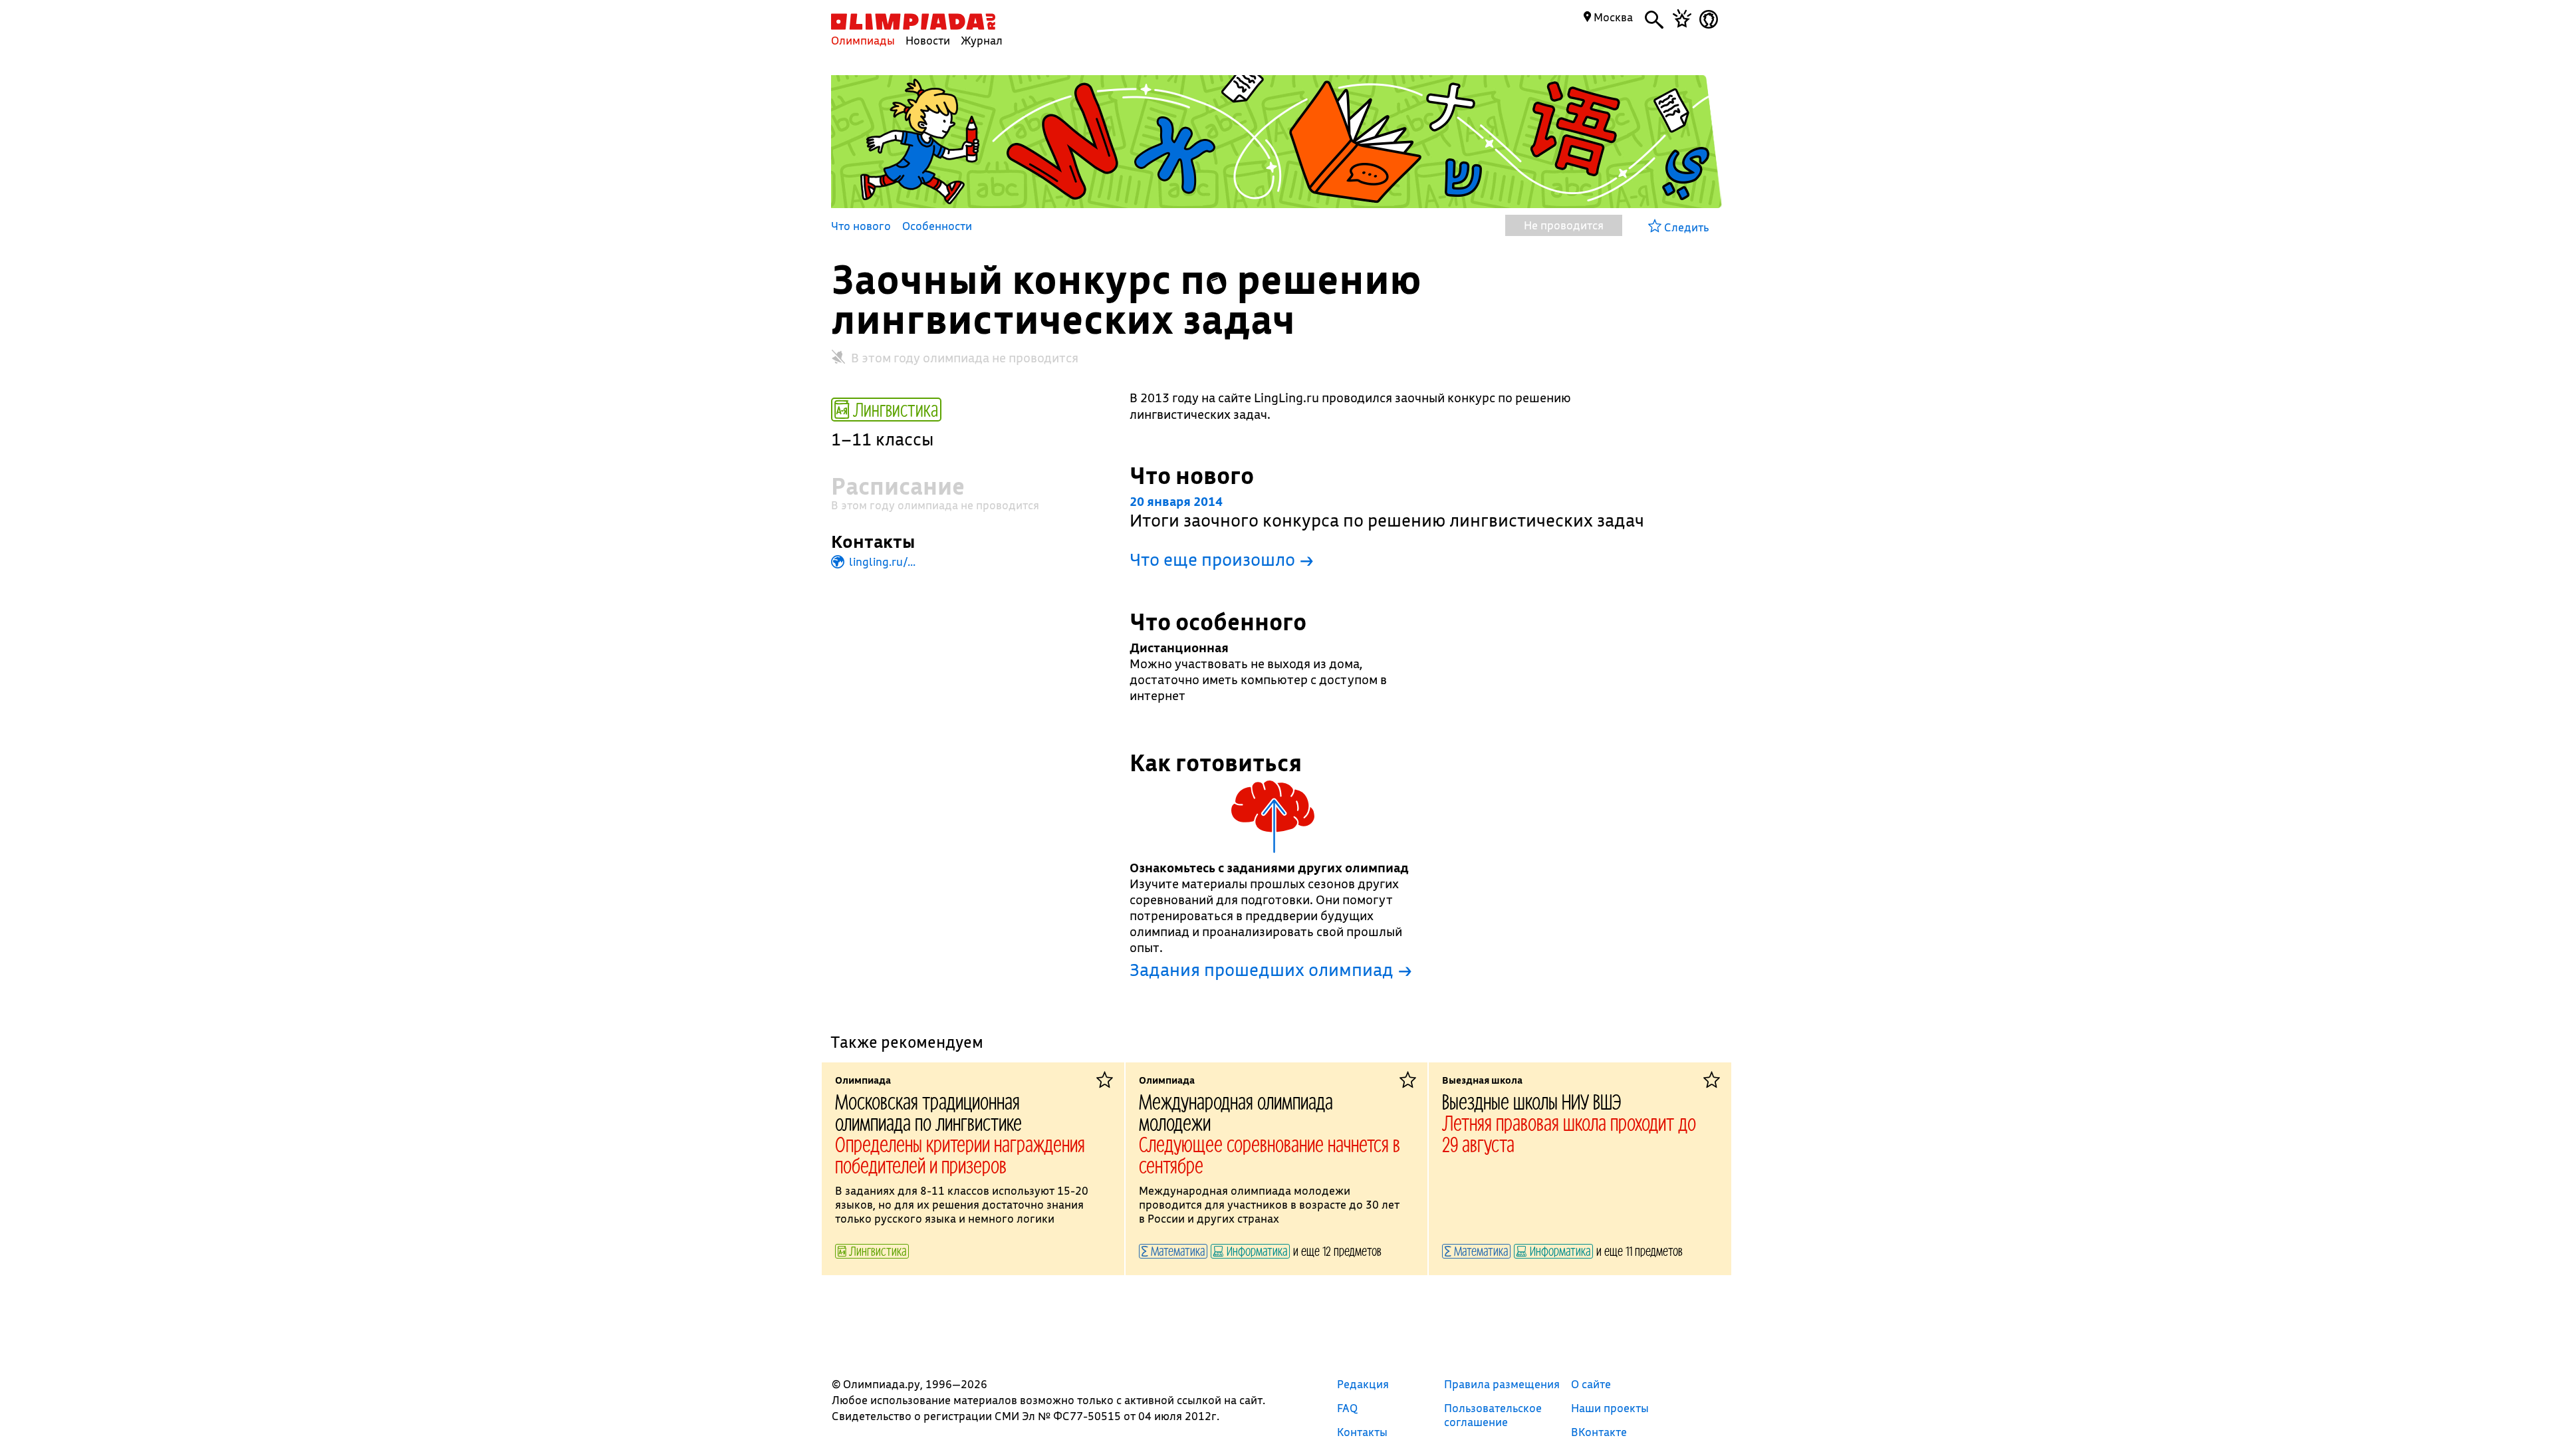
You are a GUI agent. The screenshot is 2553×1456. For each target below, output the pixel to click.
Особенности (937, 227)
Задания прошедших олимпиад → (1271, 970)
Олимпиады (863, 40)
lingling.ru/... (881, 561)
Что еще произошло (1222, 559)
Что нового (861, 227)
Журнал (982, 40)
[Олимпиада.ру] (913, 22)
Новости (928, 40)
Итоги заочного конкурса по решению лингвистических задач (1387, 512)
